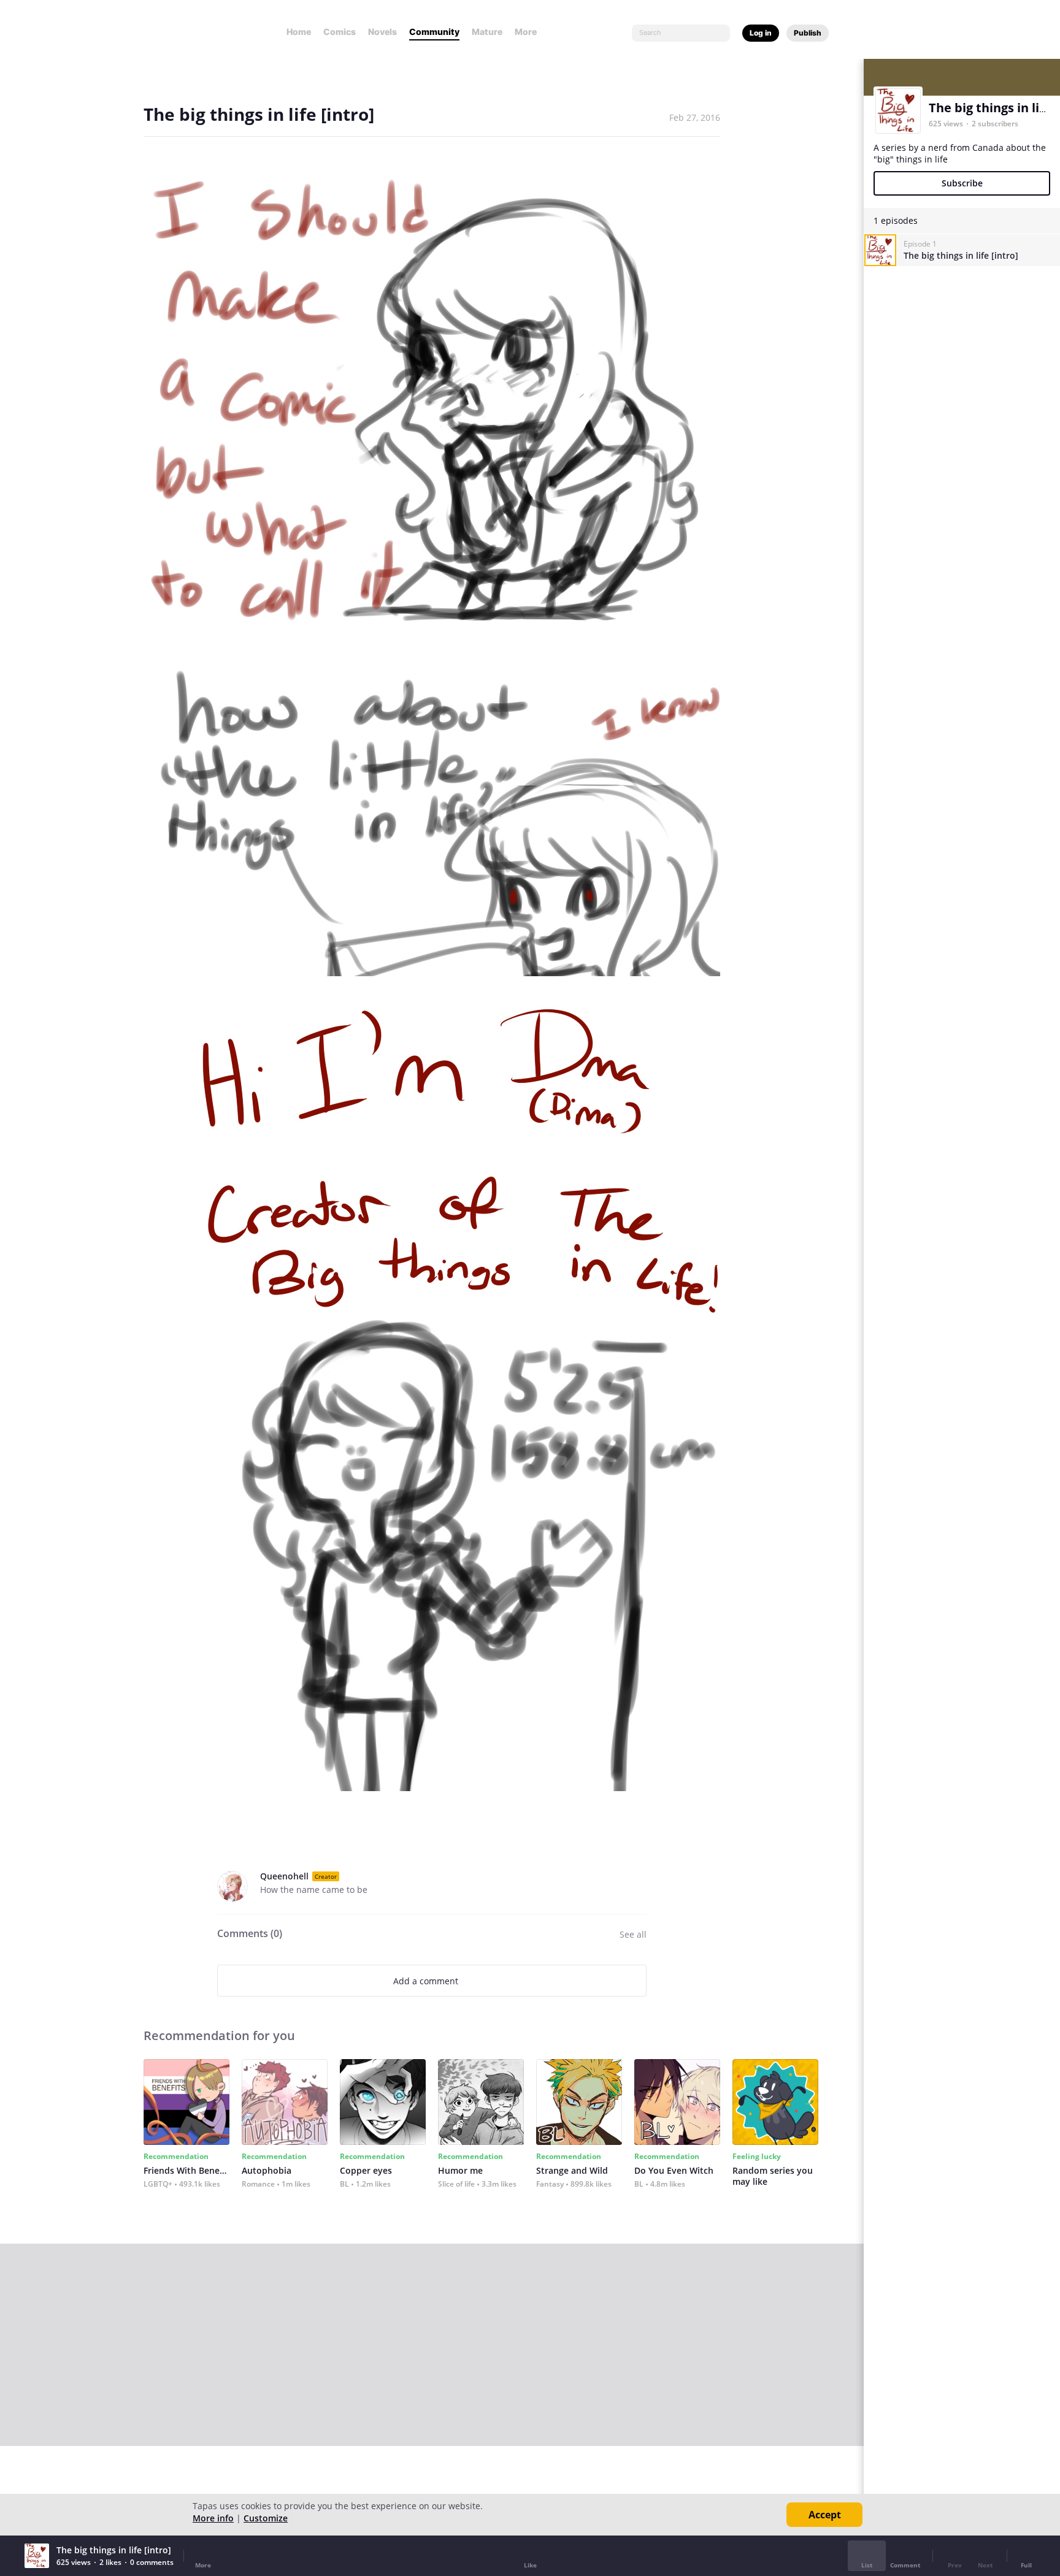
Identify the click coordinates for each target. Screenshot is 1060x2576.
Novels (382, 32)
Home (299, 32)
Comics (340, 32)
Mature (487, 32)
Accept (825, 2515)
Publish (808, 33)
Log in (761, 33)
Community (434, 32)
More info (213, 2518)
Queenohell (284, 1876)
